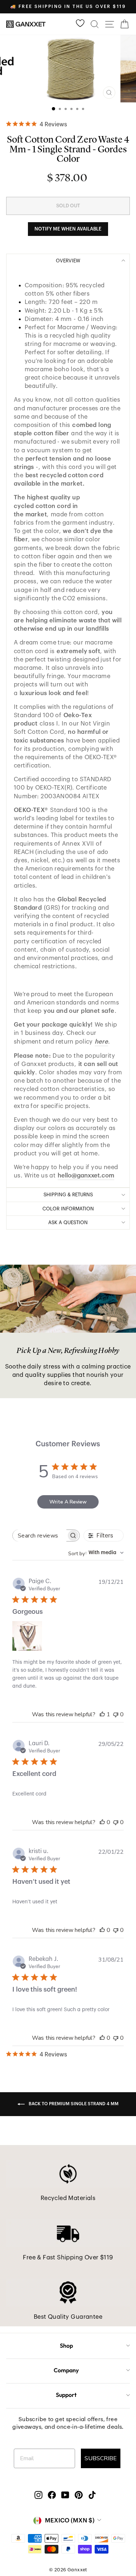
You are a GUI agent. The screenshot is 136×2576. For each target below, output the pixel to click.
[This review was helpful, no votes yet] (102, 1822)
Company (66, 2370)
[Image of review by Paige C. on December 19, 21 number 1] (27, 1636)
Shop (66, 2346)
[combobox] (96, 1553)
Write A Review (68, 1502)
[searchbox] (40, 1536)
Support (66, 2395)
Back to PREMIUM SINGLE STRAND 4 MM (73, 2104)
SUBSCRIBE (101, 2458)
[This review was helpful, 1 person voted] (102, 1714)
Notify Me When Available (68, 229)
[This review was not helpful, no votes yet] (116, 1714)
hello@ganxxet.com (86, 1175)
